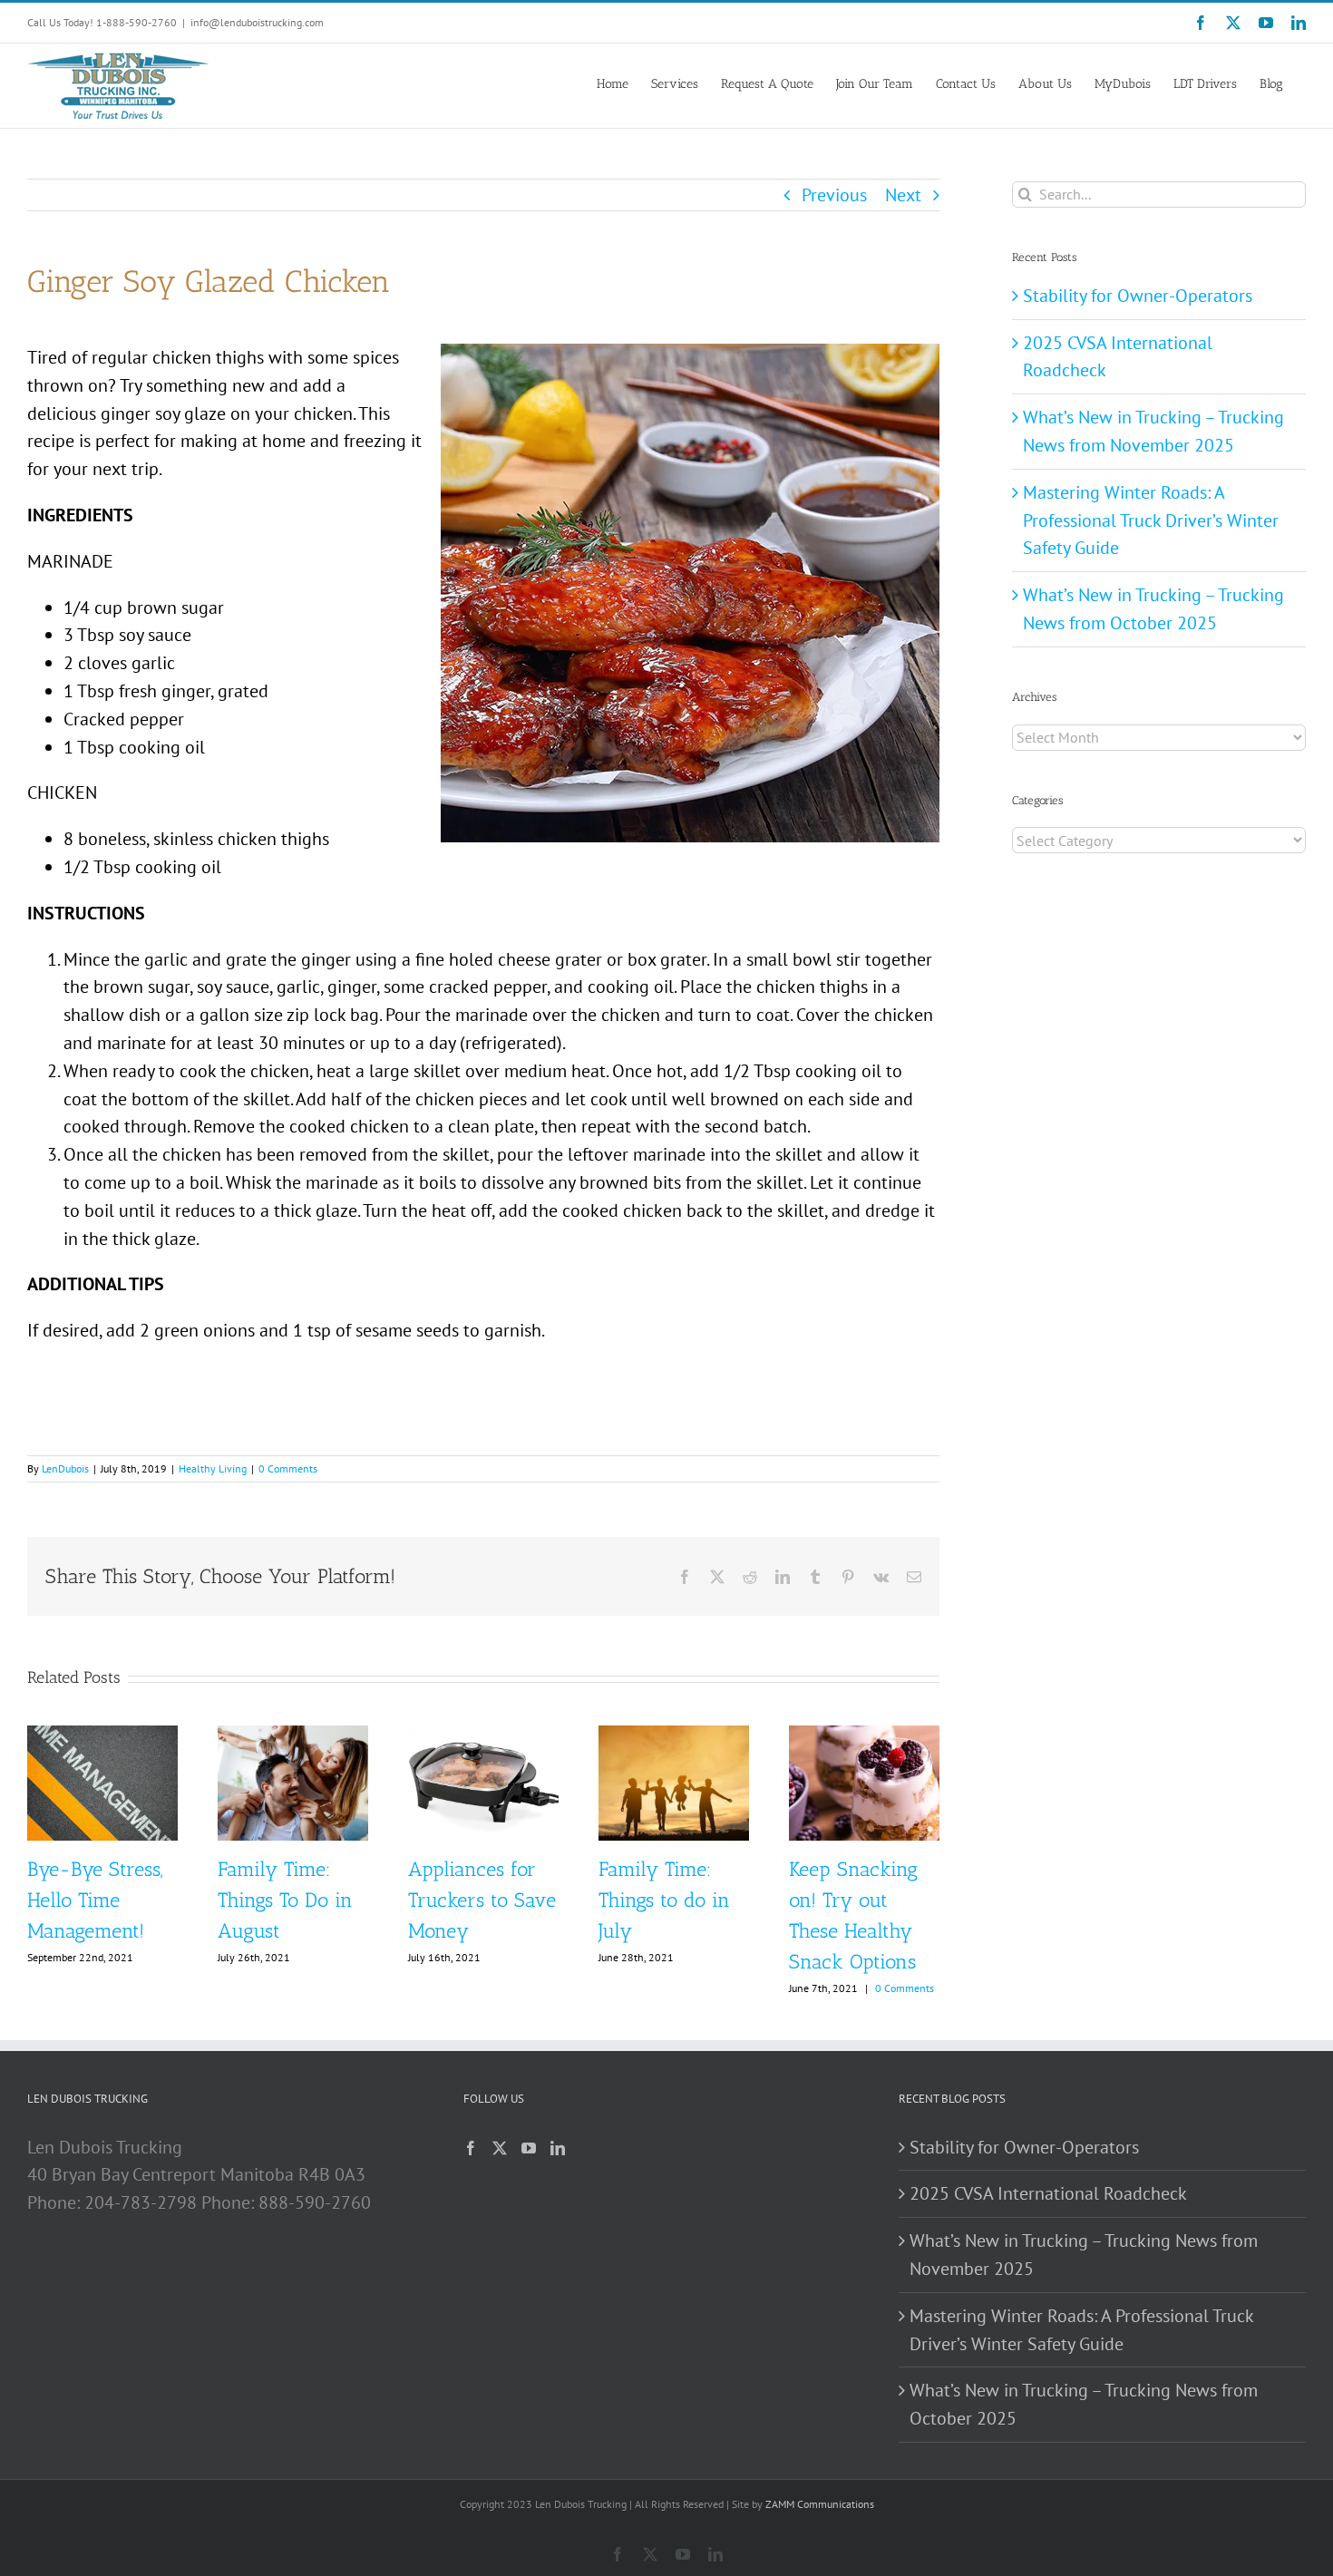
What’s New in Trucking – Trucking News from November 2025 (1084, 2255)
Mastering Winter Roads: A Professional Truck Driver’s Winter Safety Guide (1151, 520)
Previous (834, 195)
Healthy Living (213, 1468)
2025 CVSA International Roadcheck (1048, 2193)
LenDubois (65, 1468)
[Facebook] (471, 2148)
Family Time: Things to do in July (664, 1900)
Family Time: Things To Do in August (285, 1900)
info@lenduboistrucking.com (257, 22)
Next (903, 195)
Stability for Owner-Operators (1138, 296)
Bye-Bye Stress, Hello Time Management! (95, 1900)
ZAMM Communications (820, 2504)
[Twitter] (500, 2148)
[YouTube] (529, 2148)
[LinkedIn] (558, 2148)
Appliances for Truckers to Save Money (482, 1900)
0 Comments (288, 1468)
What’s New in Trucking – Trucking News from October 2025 (1084, 2404)
